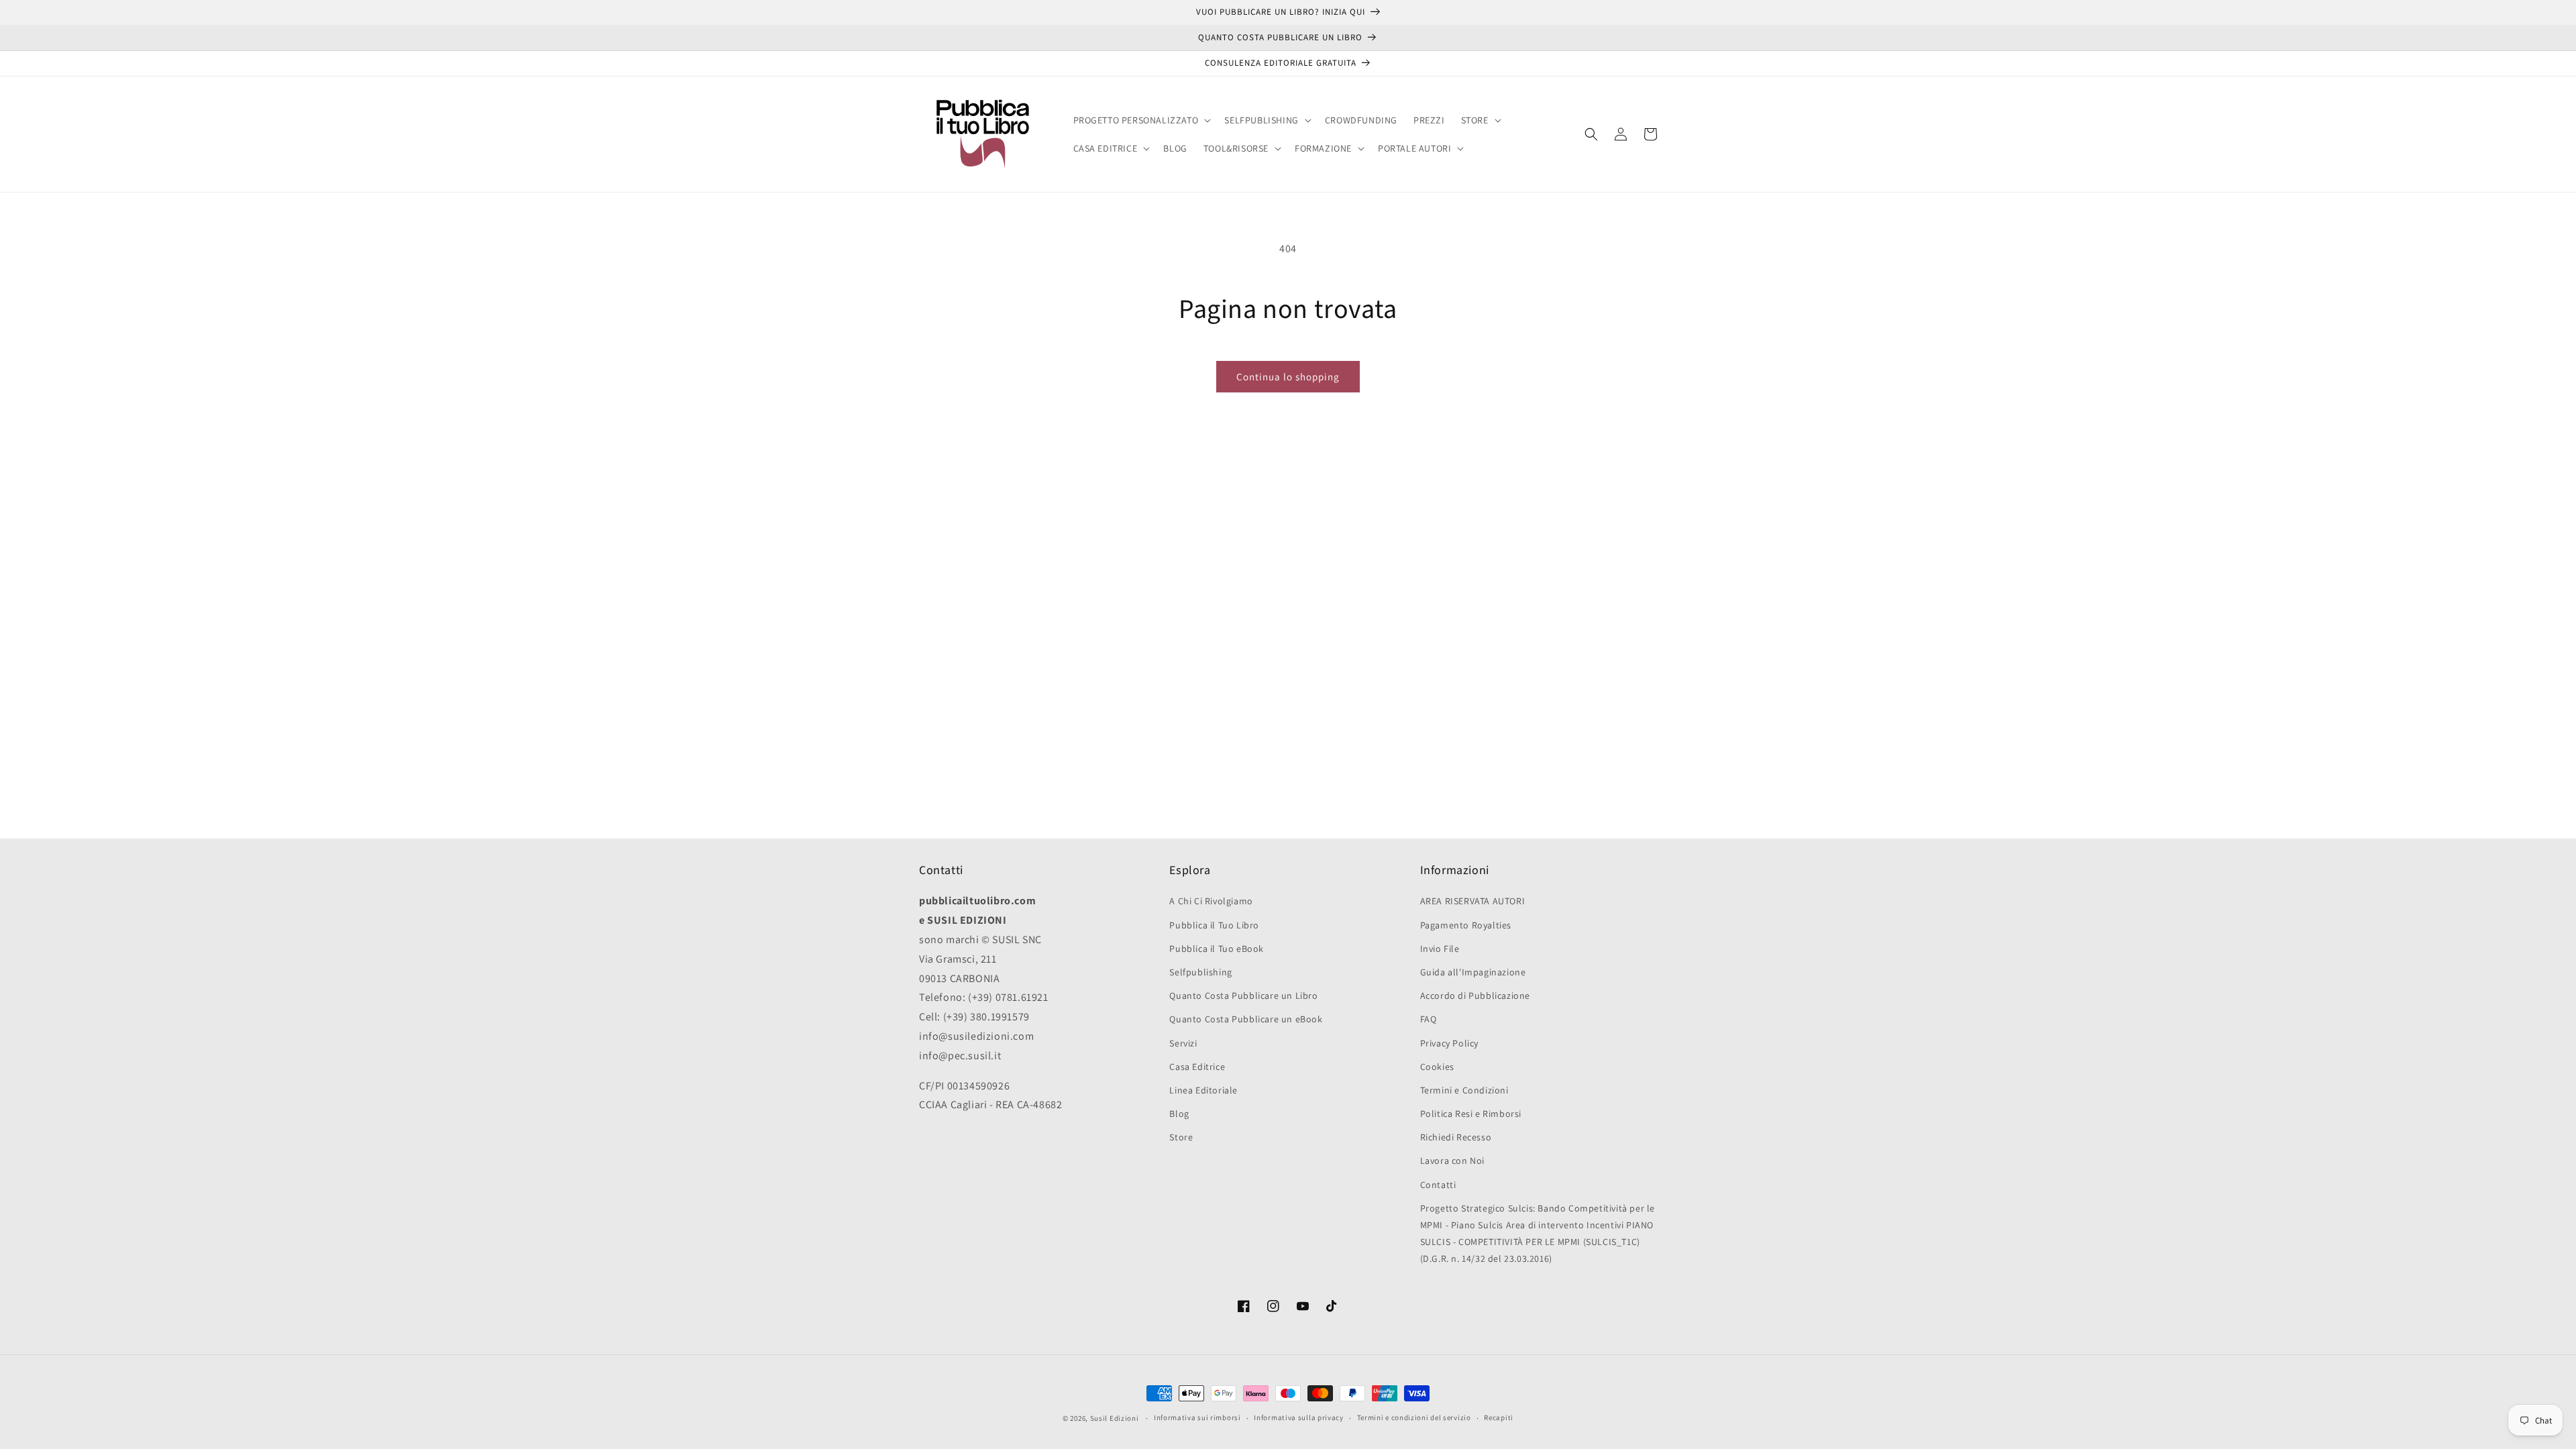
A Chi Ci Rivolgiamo (1211, 901)
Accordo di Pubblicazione (1475, 996)
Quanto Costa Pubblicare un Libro (1243, 996)
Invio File (1440, 949)
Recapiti (1499, 1417)
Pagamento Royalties (1466, 925)
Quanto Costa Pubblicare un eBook (1246, 1019)
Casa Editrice (1197, 1067)
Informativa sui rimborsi (1197, 1417)
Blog (1179, 1114)
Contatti (1438, 1185)
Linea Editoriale (1203, 1090)
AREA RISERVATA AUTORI (1473, 901)
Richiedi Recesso (1456, 1137)
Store (1181, 1137)
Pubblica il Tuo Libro (1214, 925)
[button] (1141, 120)
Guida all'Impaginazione (1473, 972)
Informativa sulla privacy (1299, 1417)
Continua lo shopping (1288, 377)
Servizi (1183, 1043)
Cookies (1437, 1067)
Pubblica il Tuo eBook (1217, 949)
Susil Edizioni (1115, 1418)
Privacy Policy (1449, 1043)
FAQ (1429, 1019)
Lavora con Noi (1452, 1161)
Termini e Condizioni (1464, 1090)
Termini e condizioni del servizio (1414, 1417)
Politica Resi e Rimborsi (1471, 1114)
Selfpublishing (1200, 972)
